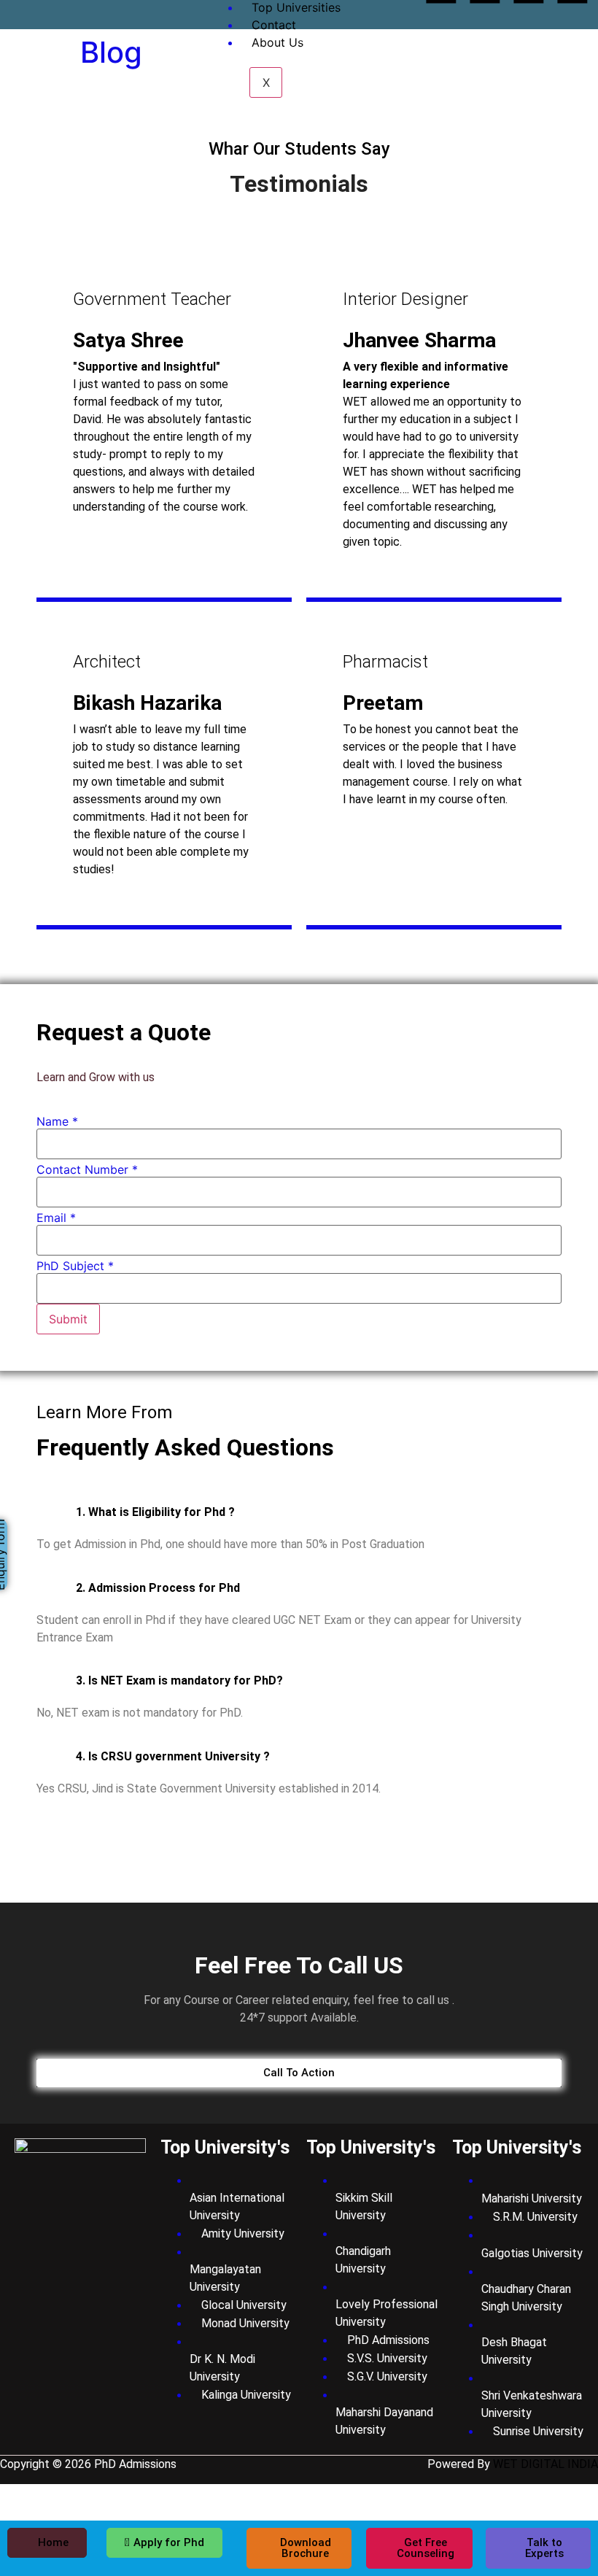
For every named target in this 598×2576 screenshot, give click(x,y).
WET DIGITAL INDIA (545, 2464)
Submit (68, 1319)
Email (56, 1218)
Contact (274, 25)
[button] (299, 1512)
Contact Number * (87, 1169)
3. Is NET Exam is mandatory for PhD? (179, 1680)
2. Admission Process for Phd (158, 1588)
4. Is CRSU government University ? (173, 1756)
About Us (277, 42)
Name (57, 1121)
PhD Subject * (75, 1266)
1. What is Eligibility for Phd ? (155, 1512)
